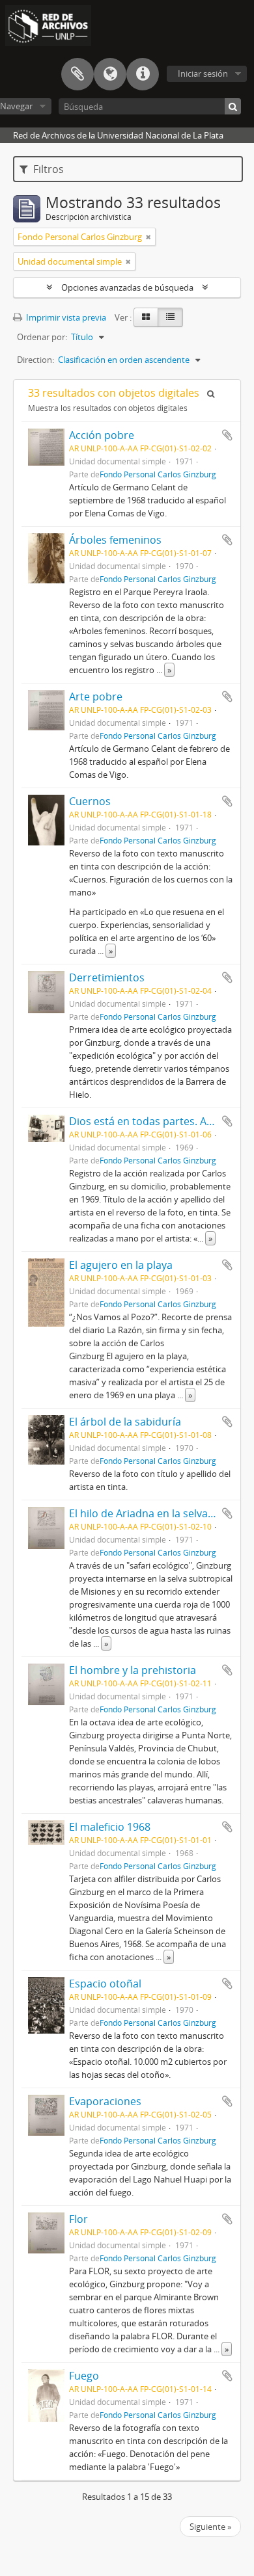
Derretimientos (107, 977)
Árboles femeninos (115, 540)
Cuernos (90, 801)
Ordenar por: (42, 337)
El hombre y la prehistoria (133, 1670)
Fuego (84, 2376)
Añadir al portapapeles (227, 435)
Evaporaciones (105, 2101)
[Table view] (170, 317)
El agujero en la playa (121, 1265)
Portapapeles (78, 74)
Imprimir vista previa (65, 317)
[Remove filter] (148, 237)
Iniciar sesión (203, 73)
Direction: (35, 360)
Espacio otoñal (105, 1984)
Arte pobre (96, 697)
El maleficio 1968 (110, 1827)
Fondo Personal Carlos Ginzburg (158, 474)
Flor (78, 2219)
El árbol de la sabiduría (125, 1422)
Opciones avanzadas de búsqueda (127, 287)
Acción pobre (102, 435)
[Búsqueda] (233, 106)
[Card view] (146, 317)
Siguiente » (210, 2527)
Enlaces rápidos (143, 74)
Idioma (110, 74)
